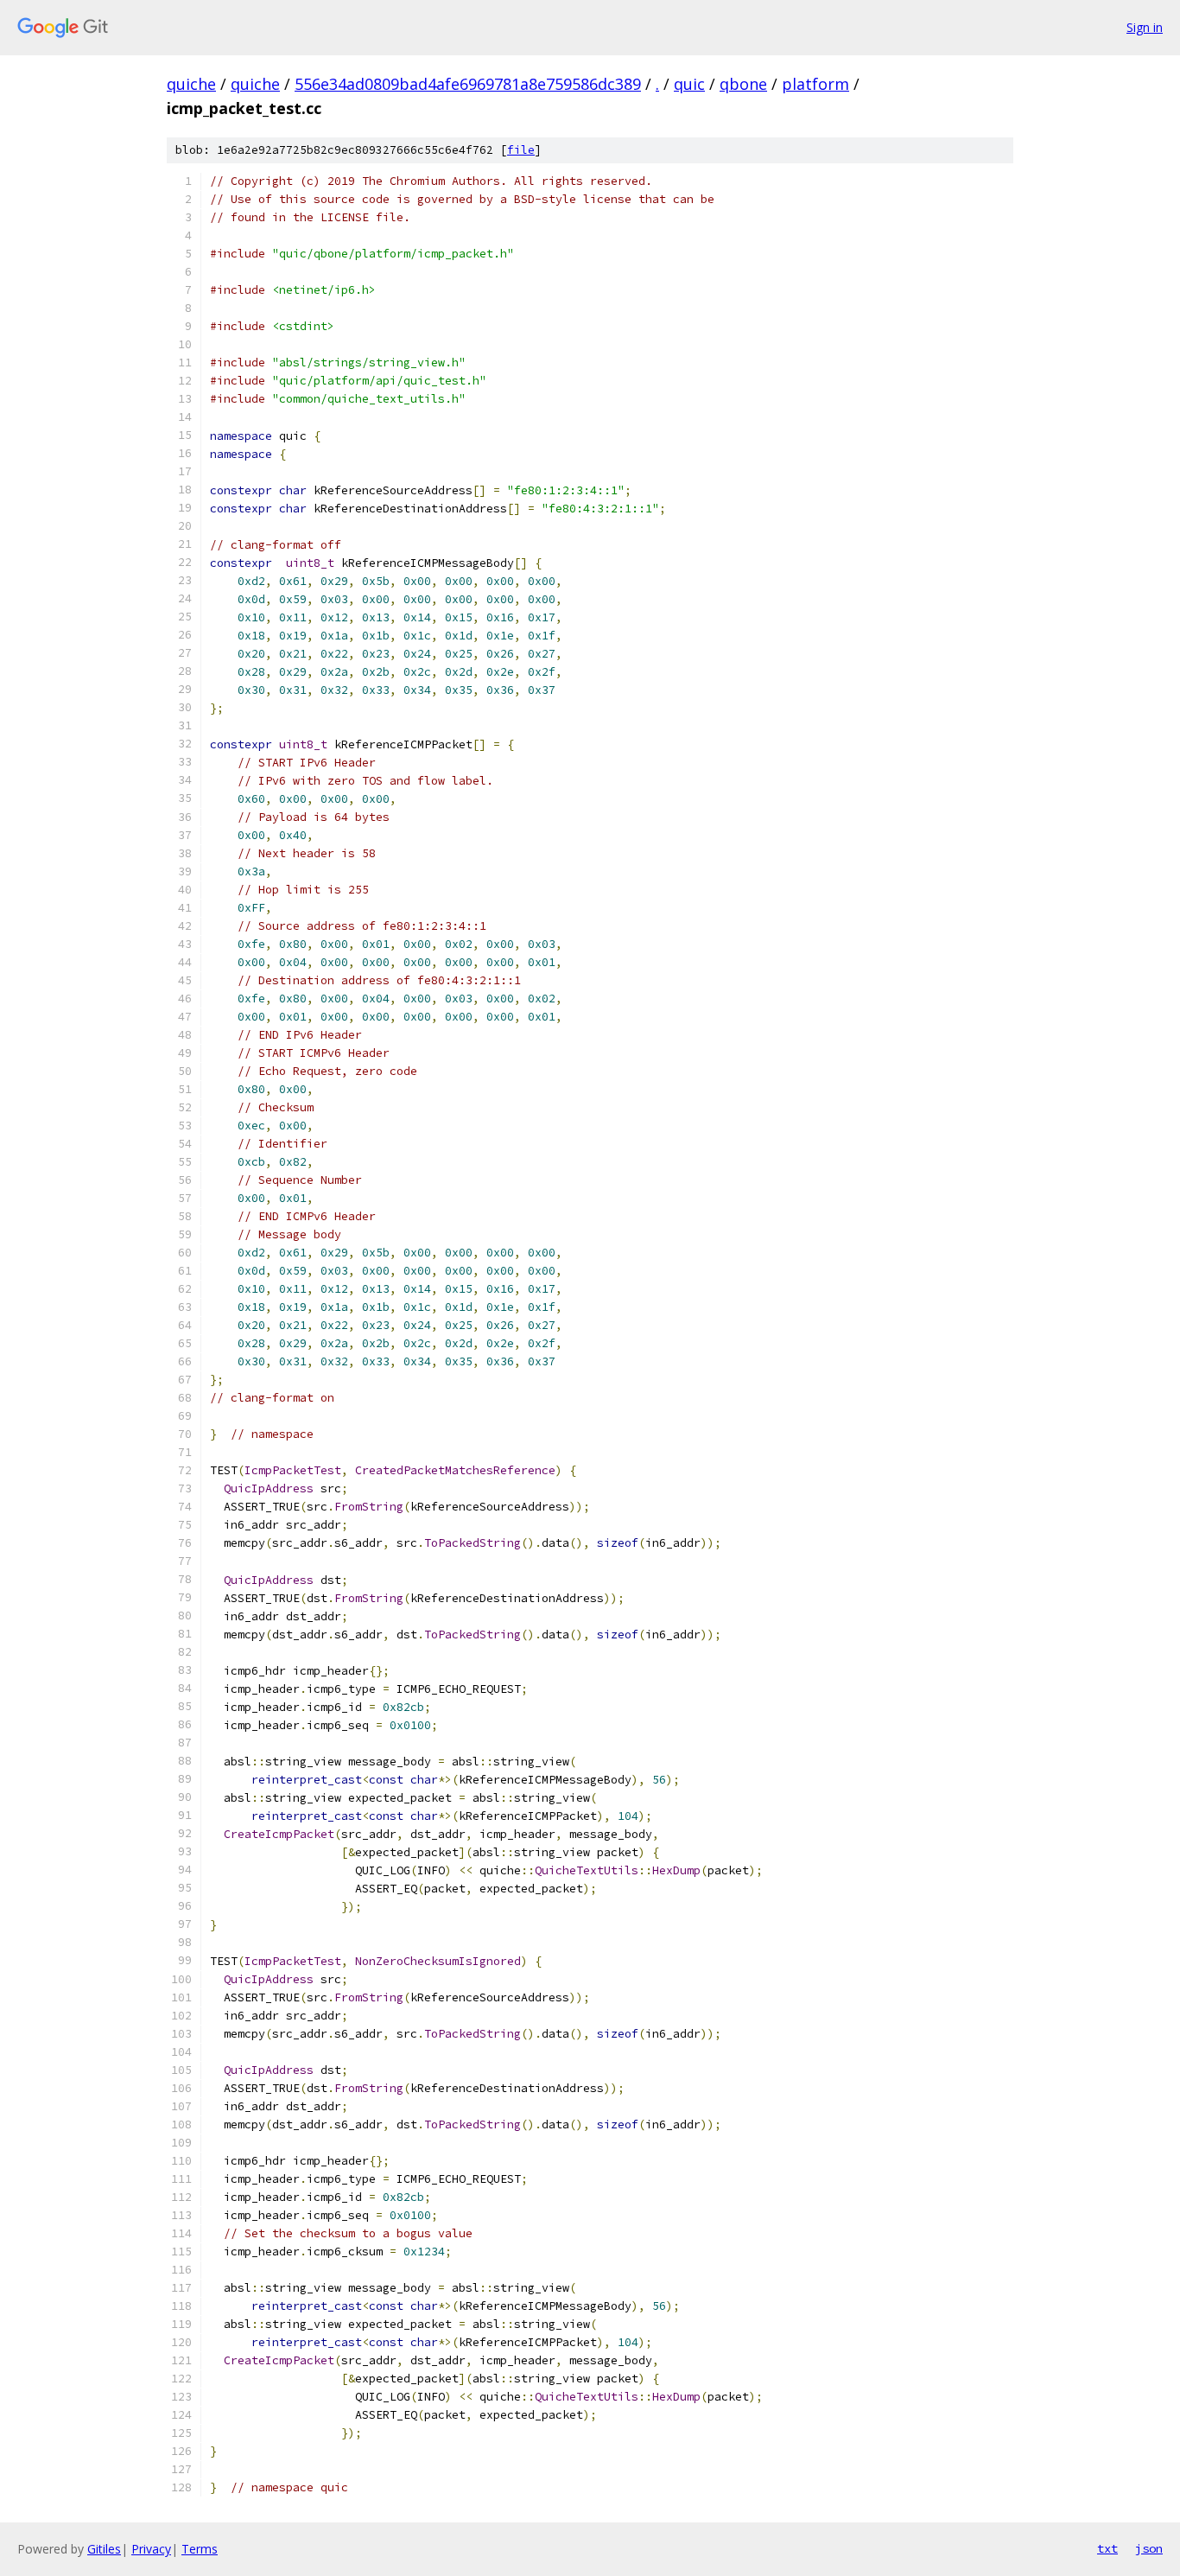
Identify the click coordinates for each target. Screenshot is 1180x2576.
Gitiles (104, 2549)
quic (689, 84)
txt (1107, 2548)
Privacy (151, 2549)
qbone (743, 84)
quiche (191, 84)
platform (815, 84)
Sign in (1145, 27)
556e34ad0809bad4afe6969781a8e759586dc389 (468, 84)
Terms (200, 2549)
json (1149, 2548)
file (521, 150)
